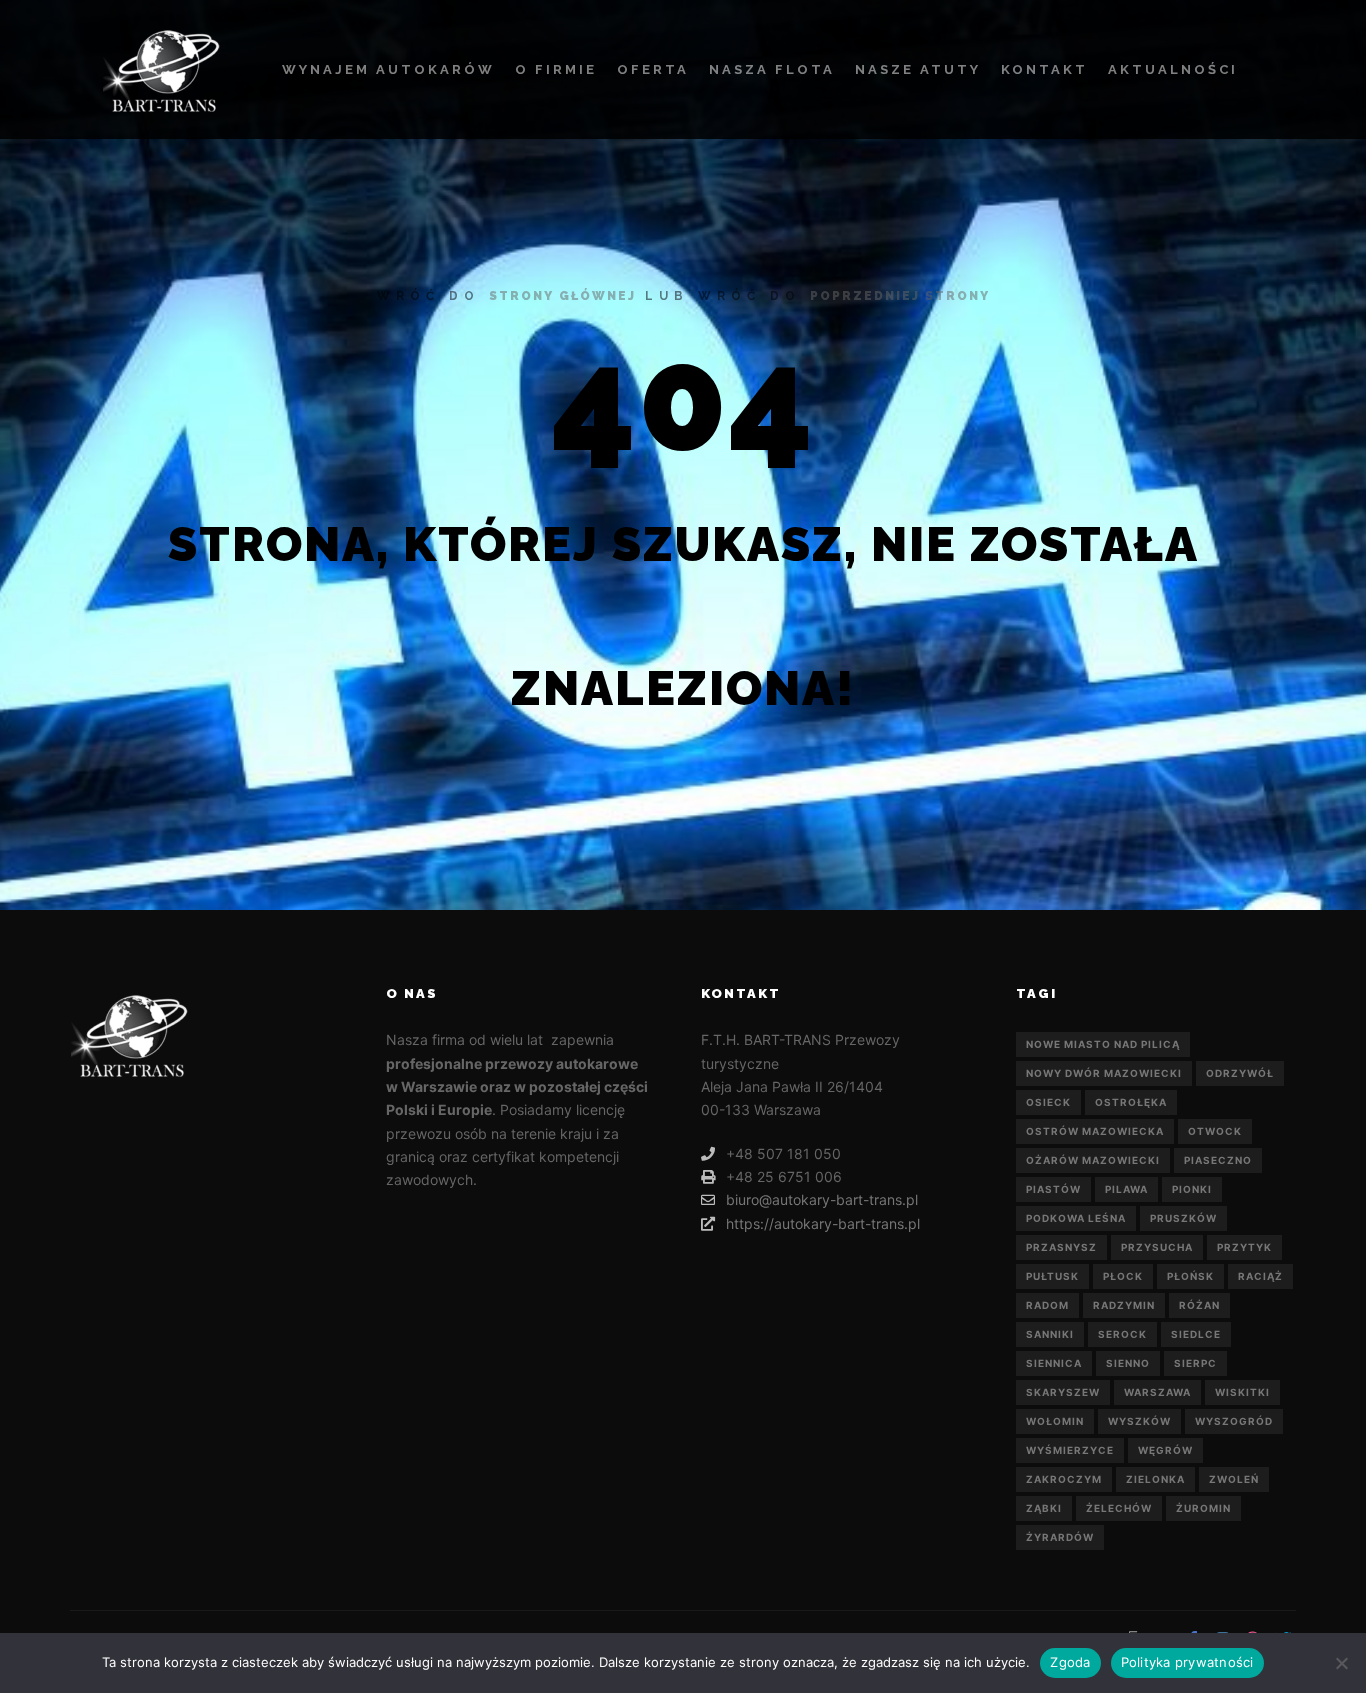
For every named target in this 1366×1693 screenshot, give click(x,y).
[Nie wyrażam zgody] (1341, 1663)
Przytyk (1244, 1247)
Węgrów (1165, 1450)
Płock (1123, 1276)
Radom (1047, 1305)
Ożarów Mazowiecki (1093, 1160)
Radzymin (1124, 1305)
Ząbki (1044, 1508)
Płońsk (1190, 1276)
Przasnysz (1061, 1247)
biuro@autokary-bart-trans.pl (822, 1199)
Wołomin (1055, 1421)
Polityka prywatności (1187, 1662)
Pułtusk (1052, 1276)
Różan (1199, 1305)
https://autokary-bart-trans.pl (823, 1223)
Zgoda (1070, 1662)
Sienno (1128, 1363)
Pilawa (1126, 1189)
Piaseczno (1218, 1160)
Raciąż (1260, 1276)
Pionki (1192, 1189)
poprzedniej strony (900, 296)
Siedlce (1196, 1334)
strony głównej (562, 296)
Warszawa (1157, 1392)
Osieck (1048, 1102)
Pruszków (1183, 1218)
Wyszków (1139, 1421)
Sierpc (1195, 1363)
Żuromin (1203, 1508)
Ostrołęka (1131, 1102)
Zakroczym (1064, 1479)
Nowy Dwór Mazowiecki (1104, 1073)
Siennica (1054, 1363)
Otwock (1215, 1131)
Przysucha (1157, 1247)
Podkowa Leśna (1076, 1218)
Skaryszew (1063, 1392)
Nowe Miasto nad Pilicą (1103, 1044)
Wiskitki (1242, 1392)
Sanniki (1050, 1334)
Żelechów (1119, 1508)
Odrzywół (1240, 1073)
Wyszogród (1234, 1421)
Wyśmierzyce (1070, 1450)
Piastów (1053, 1189)
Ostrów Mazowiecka (1095, 1131)
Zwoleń (1234, 1479)
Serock (1122, 1334)
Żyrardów (1060, 1537)
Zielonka (1155, 1479)
